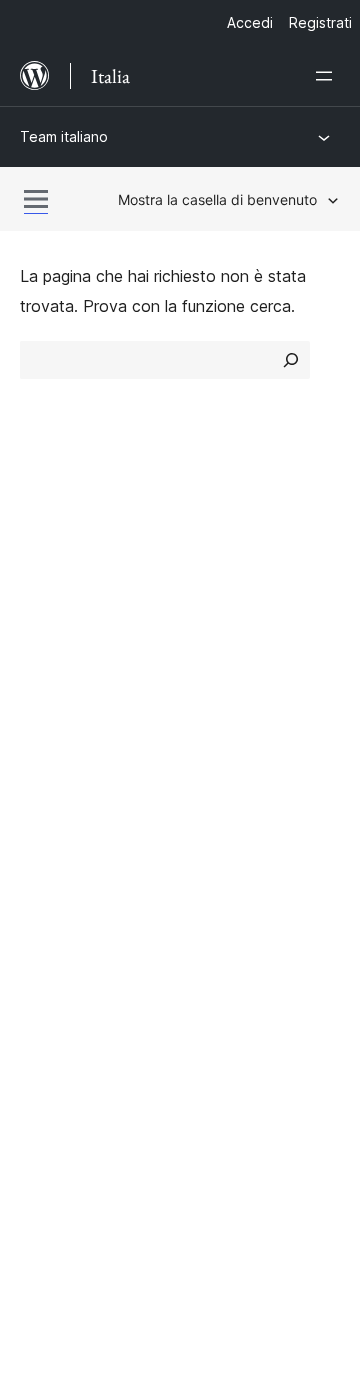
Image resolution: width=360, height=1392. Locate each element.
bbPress (60, 962)
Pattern (217, 654)
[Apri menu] (328, 76)
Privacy (47, 654)
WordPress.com (88, 891)
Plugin (211, 619)
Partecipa (225, 720)
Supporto (54, 755)
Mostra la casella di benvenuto (217, 199)
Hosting (48, 619)
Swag (220, 826)
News (41, 583)
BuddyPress (74, 997)
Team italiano (64, 136)
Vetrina (215, 548)
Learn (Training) (77, 720)
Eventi (213, 755)
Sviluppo (50, 790)
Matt (48, 927)
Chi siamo (55, 548)
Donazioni (237, 790)
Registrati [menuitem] (320, 22)
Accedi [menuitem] (250, 22)
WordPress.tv (79, 826)
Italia (84, 1088)
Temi (207, 583)
